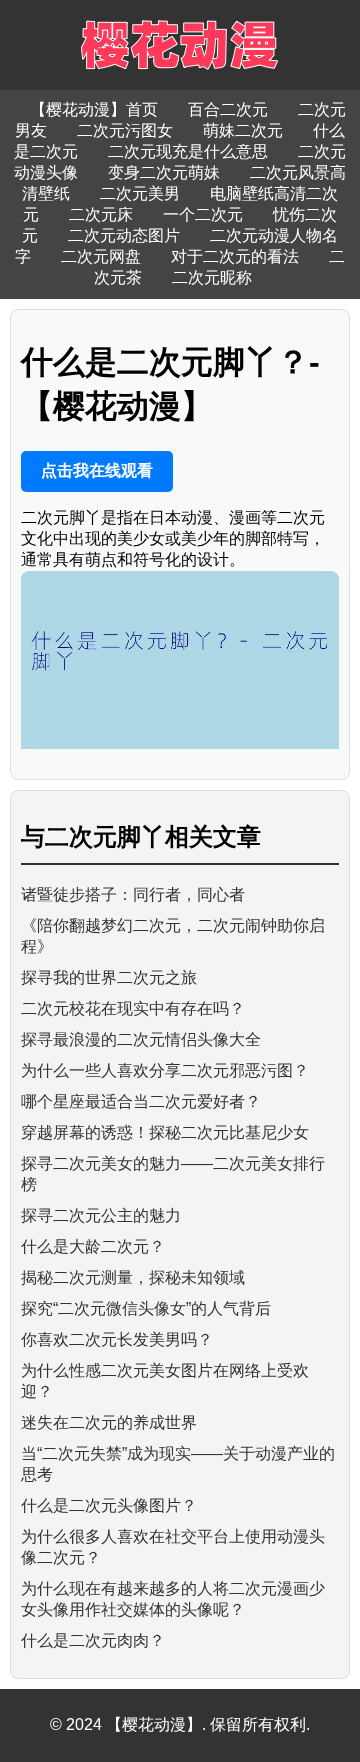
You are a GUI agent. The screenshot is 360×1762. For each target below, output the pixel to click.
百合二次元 (228, 109)
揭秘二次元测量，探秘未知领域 (133, 1277)
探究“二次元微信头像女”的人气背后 (146, 1308)
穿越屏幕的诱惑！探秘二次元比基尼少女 (165, 1132)
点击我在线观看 (97, 470)
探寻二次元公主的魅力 (101, 1215)
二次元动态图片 (124, 235)
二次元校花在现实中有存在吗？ (133, 1008)
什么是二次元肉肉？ (93, 1640)
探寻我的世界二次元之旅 (109, 977)
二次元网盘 (101, 256)
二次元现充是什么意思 (188, 151)
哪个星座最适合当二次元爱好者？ (141, 1101)
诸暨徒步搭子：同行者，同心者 (133, 894)
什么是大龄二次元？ (93, 1246)
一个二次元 (203, 214)
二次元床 (101, 214)
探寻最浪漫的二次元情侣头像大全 (141, 1039)
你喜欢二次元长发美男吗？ (117, 1339)
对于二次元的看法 (235, 256)
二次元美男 (140, 193)
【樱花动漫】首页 (94, 109)
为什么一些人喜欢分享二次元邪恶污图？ (165, 1070)
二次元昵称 (212, 277)
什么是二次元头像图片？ (109, 1505)
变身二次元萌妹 (164, 172)
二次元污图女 (125, 130)
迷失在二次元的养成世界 (109, 1422)
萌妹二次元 (243, 130)
